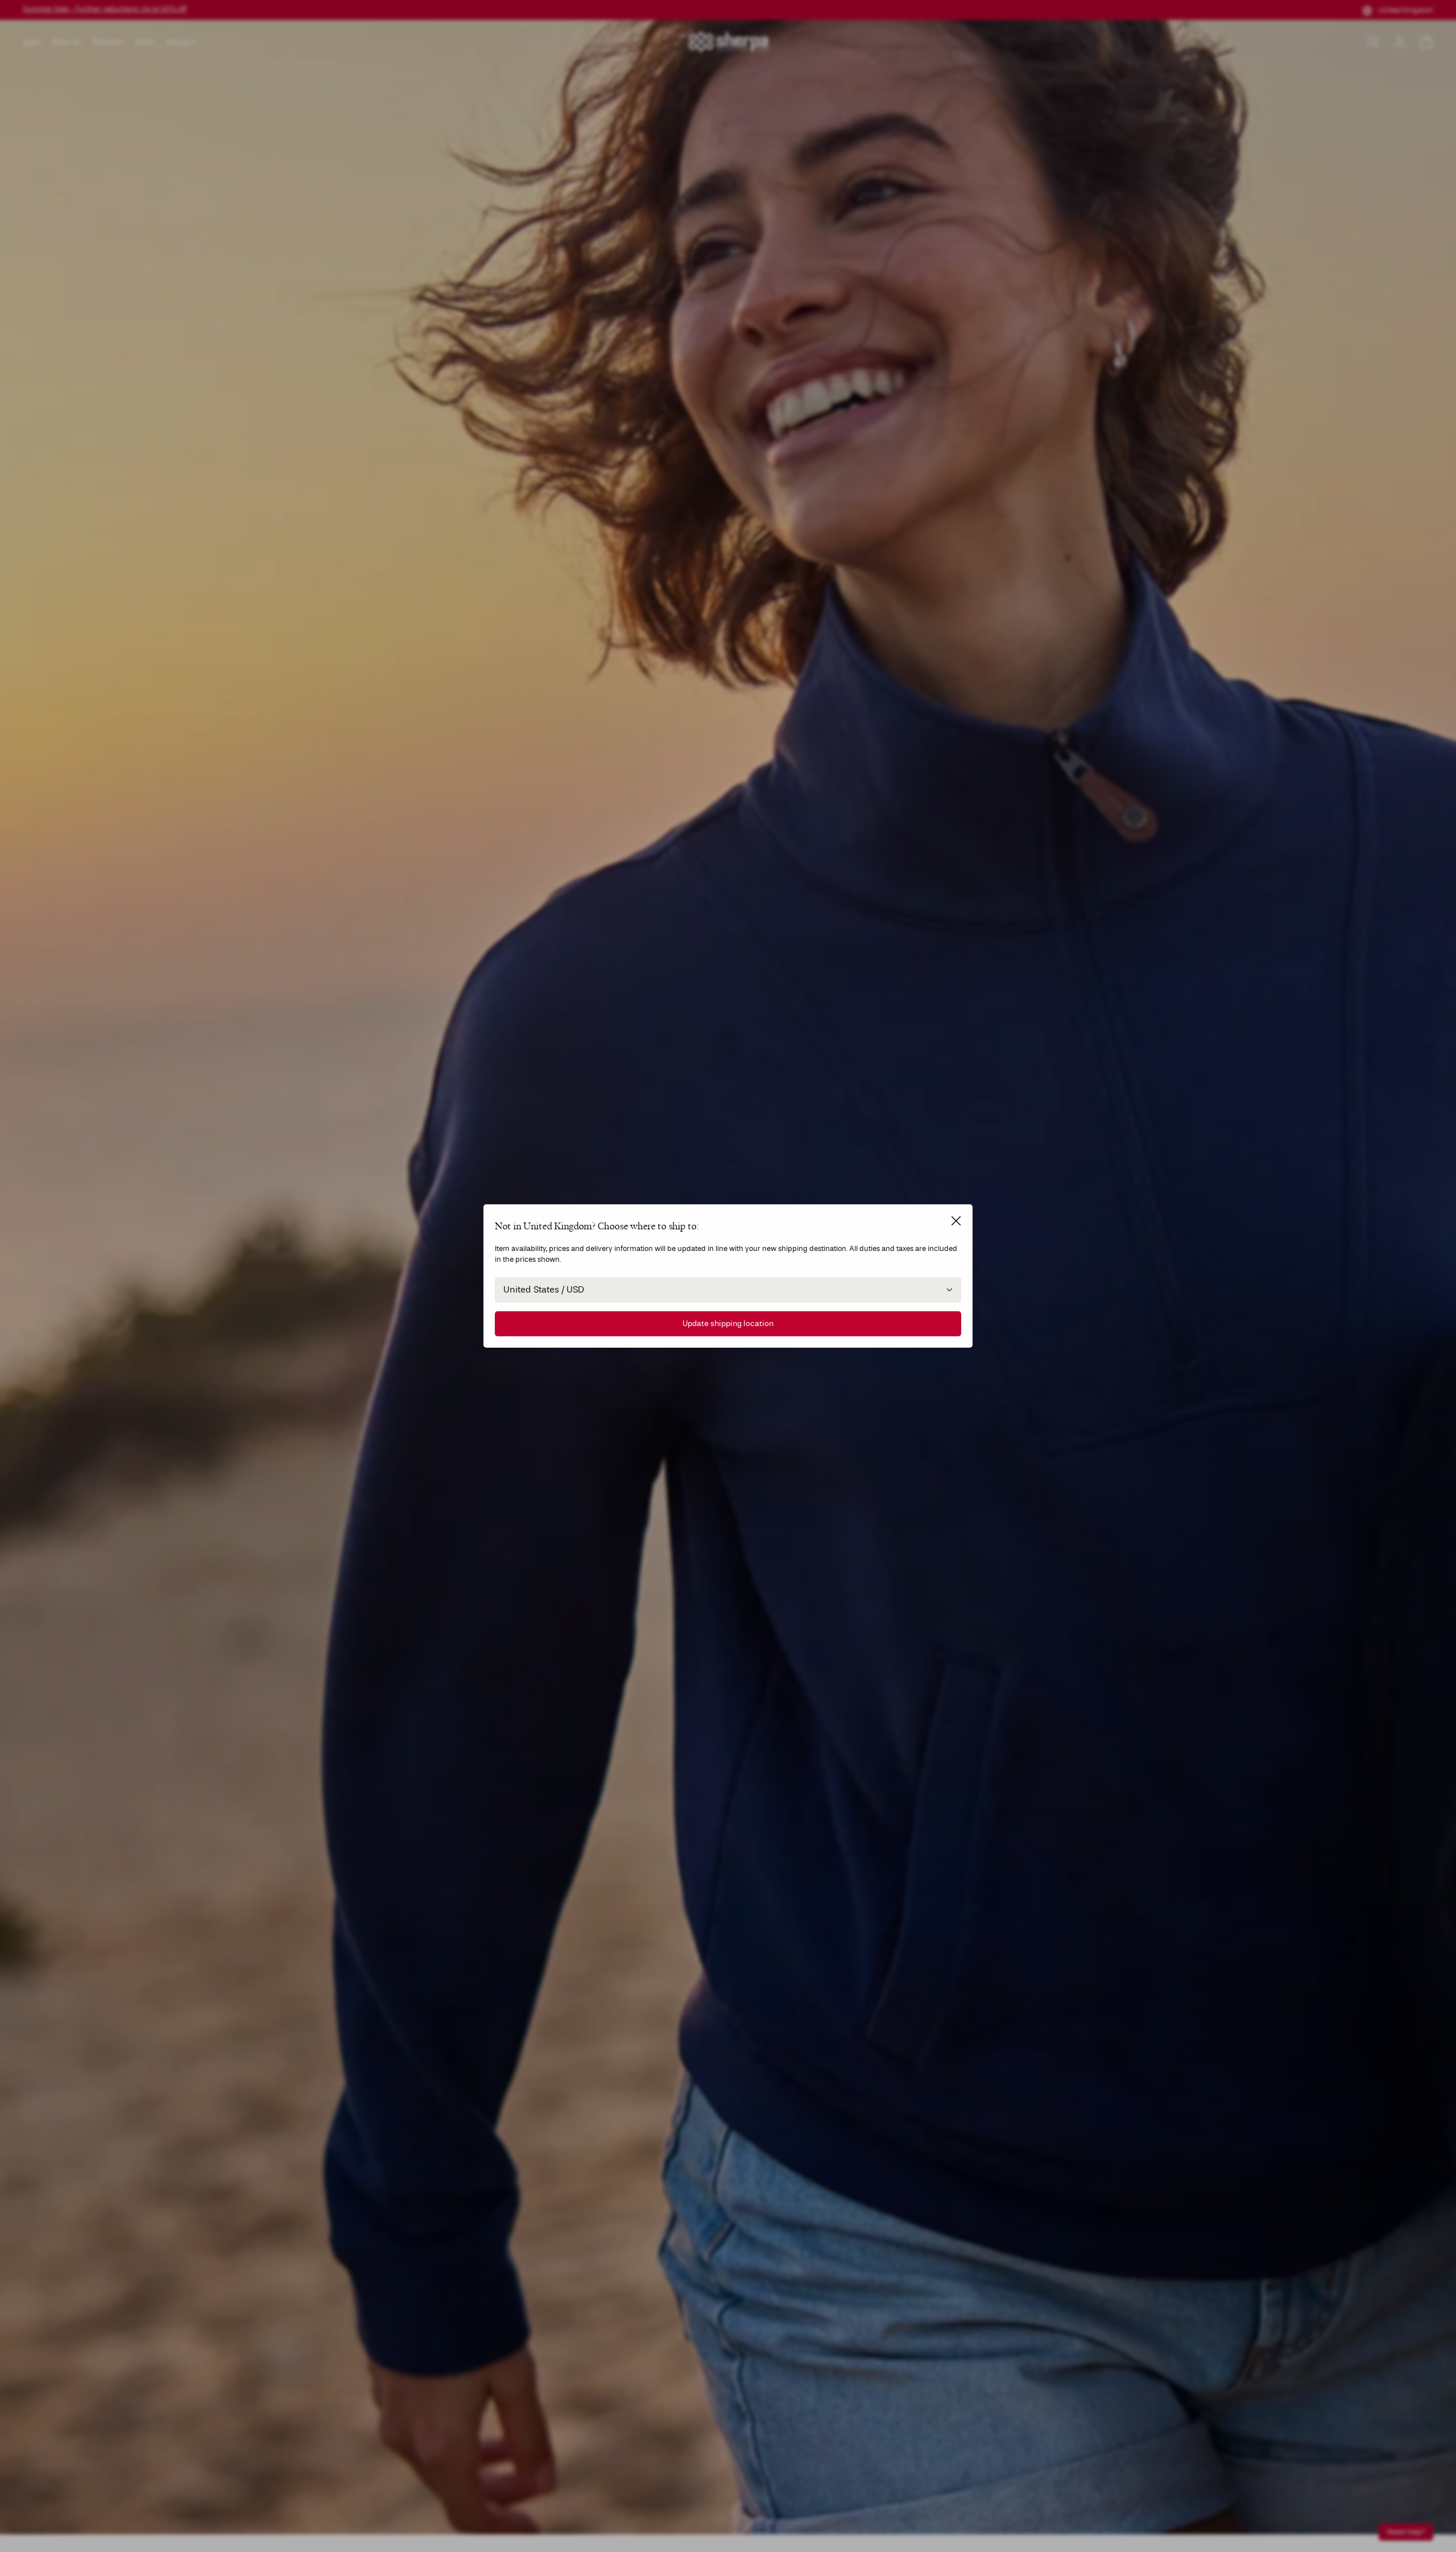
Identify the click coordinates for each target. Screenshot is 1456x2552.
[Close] (956, 1221)
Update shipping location (728, 1324)
